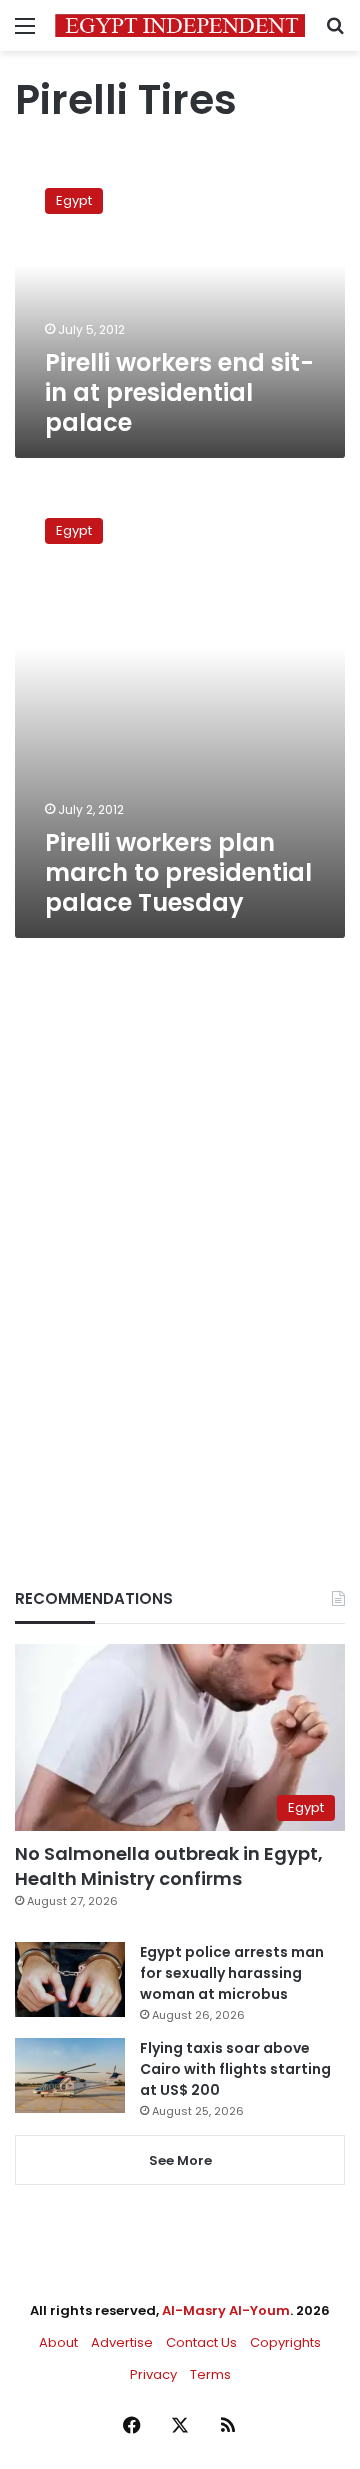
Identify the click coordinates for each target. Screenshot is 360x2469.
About (58, 2342)
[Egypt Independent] (180, 25)
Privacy (153, 2374)
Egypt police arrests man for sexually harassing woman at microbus (232, 1973)
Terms (210, 2374)
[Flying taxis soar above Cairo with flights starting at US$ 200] (70, 2075)
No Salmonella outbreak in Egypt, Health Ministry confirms (169, 1866)
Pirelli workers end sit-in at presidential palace (179, 392)
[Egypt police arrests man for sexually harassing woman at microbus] (70, 1979)
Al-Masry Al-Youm (226, 2310)
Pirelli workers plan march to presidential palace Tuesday (178, 872)
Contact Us (201, 2342)
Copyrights (285, 2342)
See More (180, 2160)
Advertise (122, 2342)
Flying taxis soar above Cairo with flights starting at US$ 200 (235, 2069)
